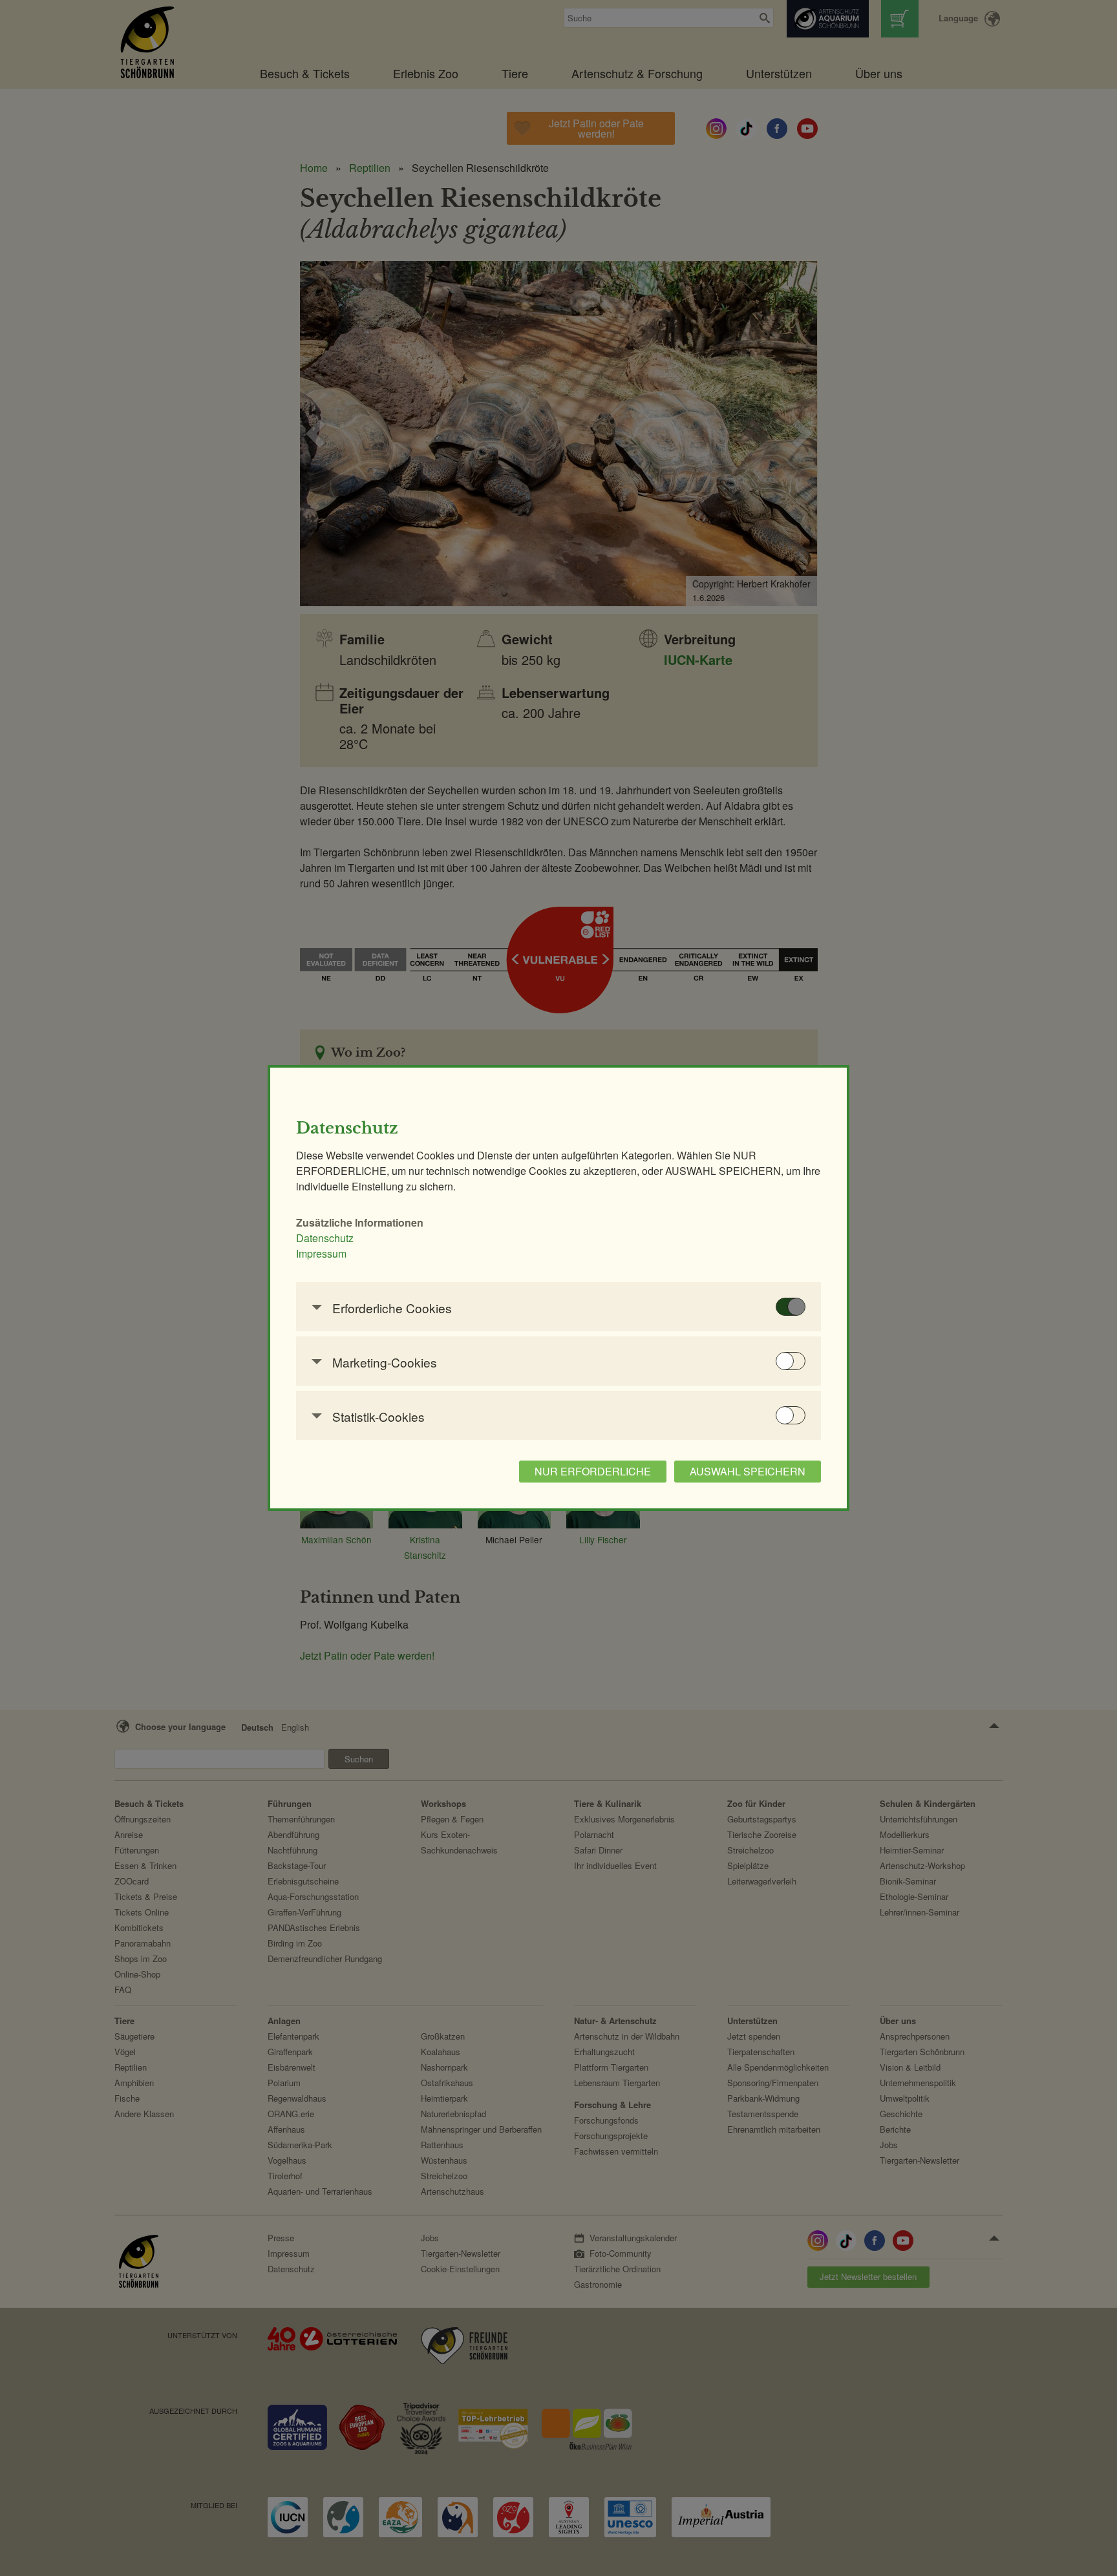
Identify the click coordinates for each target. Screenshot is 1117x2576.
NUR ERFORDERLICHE (593, 1471)
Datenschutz (325, 1238)
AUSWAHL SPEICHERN (748, 1471)
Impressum (321, 1253)
